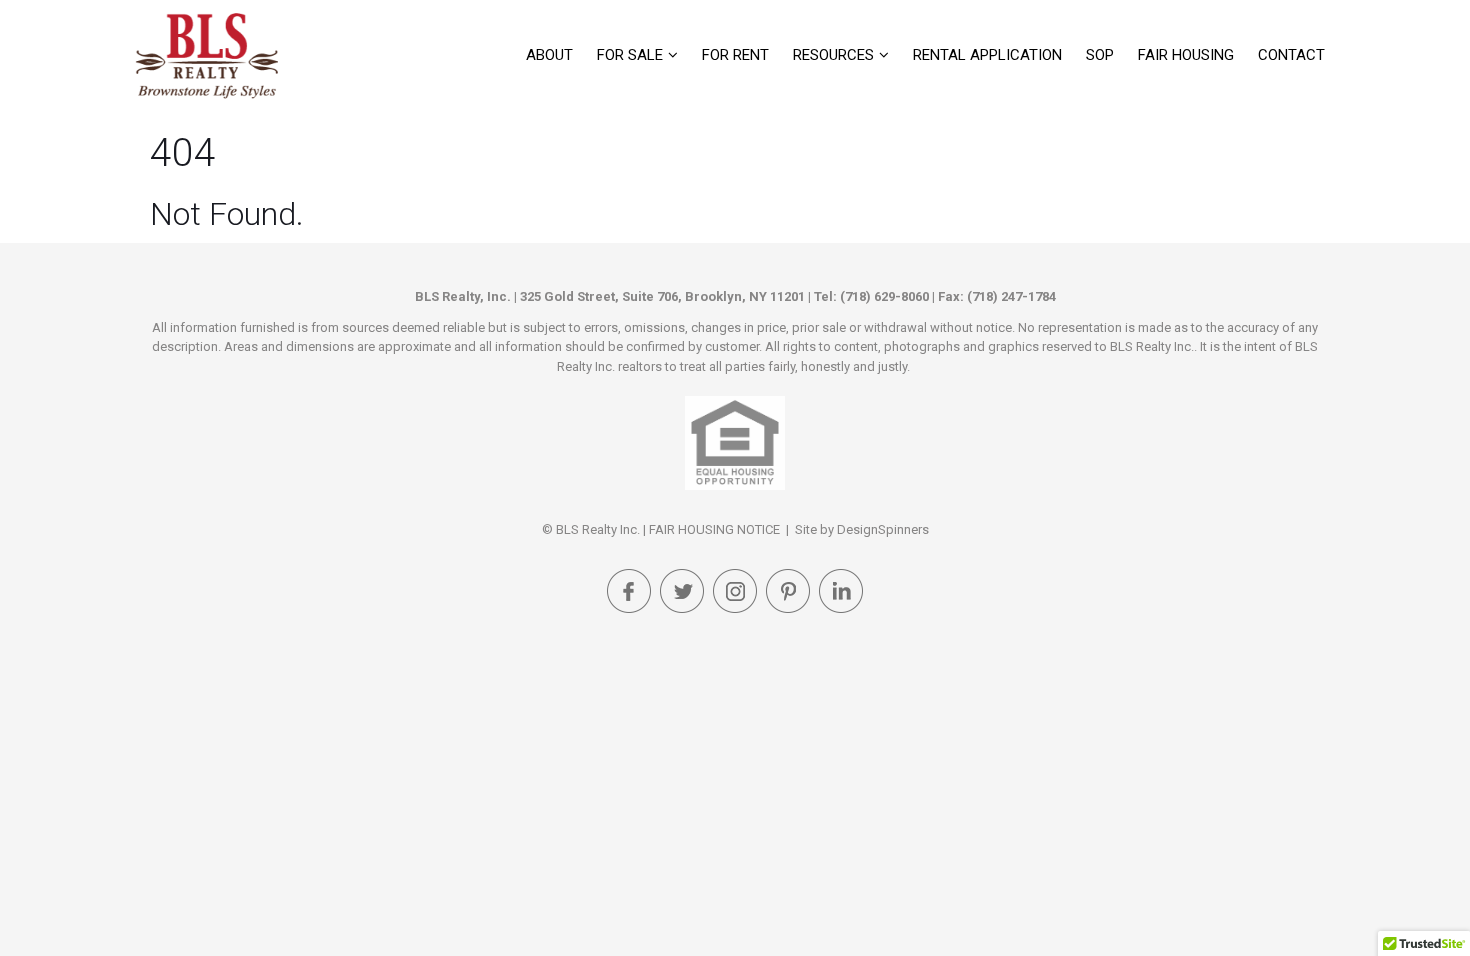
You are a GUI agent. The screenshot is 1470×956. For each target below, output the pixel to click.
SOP (1100, 55)
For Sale (630, 55)
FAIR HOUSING (1186, 55)
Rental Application (987, 55)
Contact (1291, 55)
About (549, 55)
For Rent (735, 55)
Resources (833, 55)
